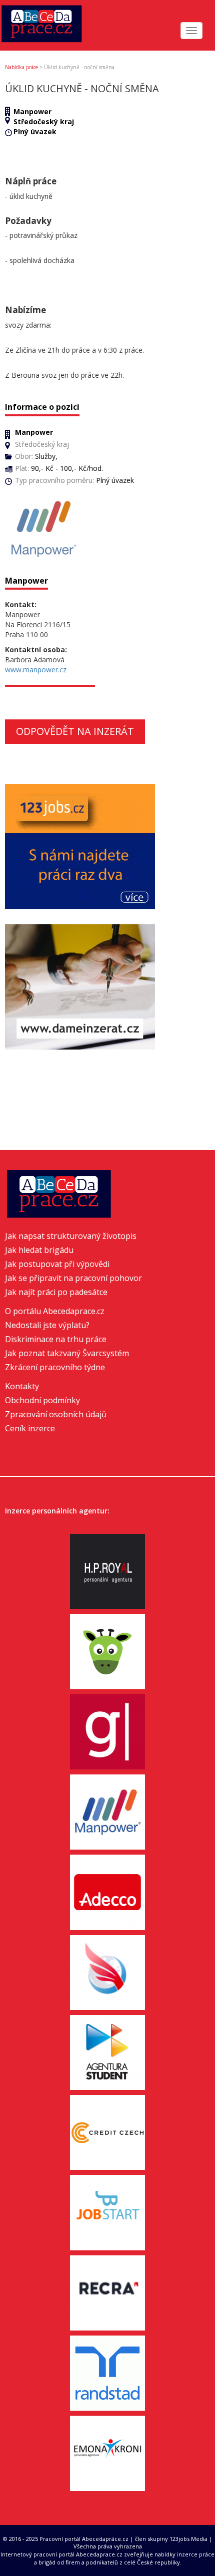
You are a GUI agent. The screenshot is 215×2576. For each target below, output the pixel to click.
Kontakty (22, 1386)
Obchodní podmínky (42, 1400)
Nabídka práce (21, 67)
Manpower (32, 111)
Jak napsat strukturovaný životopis (71, 1236)
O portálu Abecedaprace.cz (55, 1311)
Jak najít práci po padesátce (56, 1292)
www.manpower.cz (36, 670)
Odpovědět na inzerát (75, 731)
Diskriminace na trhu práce (56, 1339)
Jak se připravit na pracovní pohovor (73, 1278)
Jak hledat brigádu (39, 1250)
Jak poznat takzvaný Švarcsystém (67, 1353)
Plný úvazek (35, 132)
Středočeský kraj (44, 121)
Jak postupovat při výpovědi (57, 1264)
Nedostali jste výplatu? (47, 1325)
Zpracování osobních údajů (56, 1414)
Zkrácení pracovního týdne (55, 1367)
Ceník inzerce (30, 1428)
